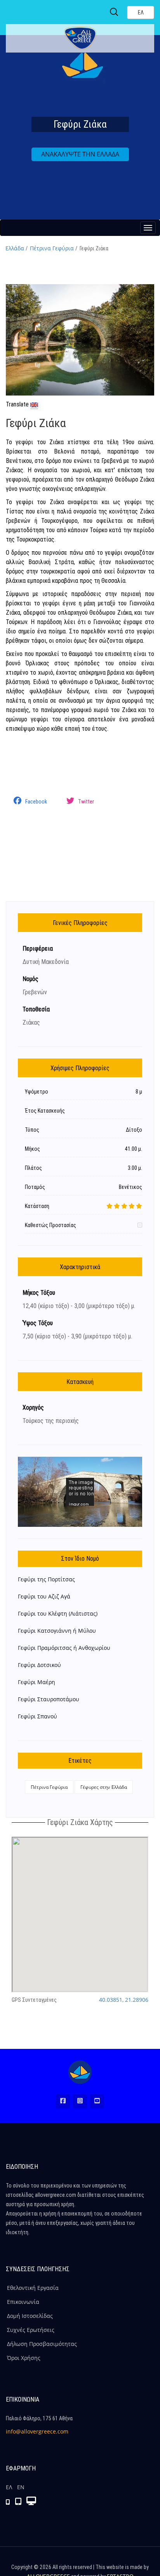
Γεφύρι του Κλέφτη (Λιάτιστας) (58, 1613)
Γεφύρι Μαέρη (37, 1682)
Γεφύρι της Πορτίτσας (46, 1579)
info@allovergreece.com (37, 2431)
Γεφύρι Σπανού (37, 1716)
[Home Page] (80, 2072)
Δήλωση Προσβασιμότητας (42, 2344)
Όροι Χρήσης (24, 2358)
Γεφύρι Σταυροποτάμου (49, 1699)
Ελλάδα (15, 248)
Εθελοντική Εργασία (33, 2288)
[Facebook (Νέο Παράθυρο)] (63, 2101)
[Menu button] (148, 228)
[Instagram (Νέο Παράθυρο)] (80, 2101)
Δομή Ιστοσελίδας (30, 2316)
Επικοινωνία (23, 2302)
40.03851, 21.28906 (124, 2000)
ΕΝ (21, 2487)
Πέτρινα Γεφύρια (52, 248)
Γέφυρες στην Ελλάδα (104, 1787)
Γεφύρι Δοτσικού (39, 1665)
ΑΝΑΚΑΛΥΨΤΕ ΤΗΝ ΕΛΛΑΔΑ (80, 154)
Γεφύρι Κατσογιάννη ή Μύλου (57, 1631)
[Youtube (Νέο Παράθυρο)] (97, 2101)
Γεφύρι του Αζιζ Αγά (44, 1596)
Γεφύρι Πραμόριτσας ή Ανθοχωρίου (64, 1648)
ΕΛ (9, 2487)
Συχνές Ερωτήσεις (31, 2330)
